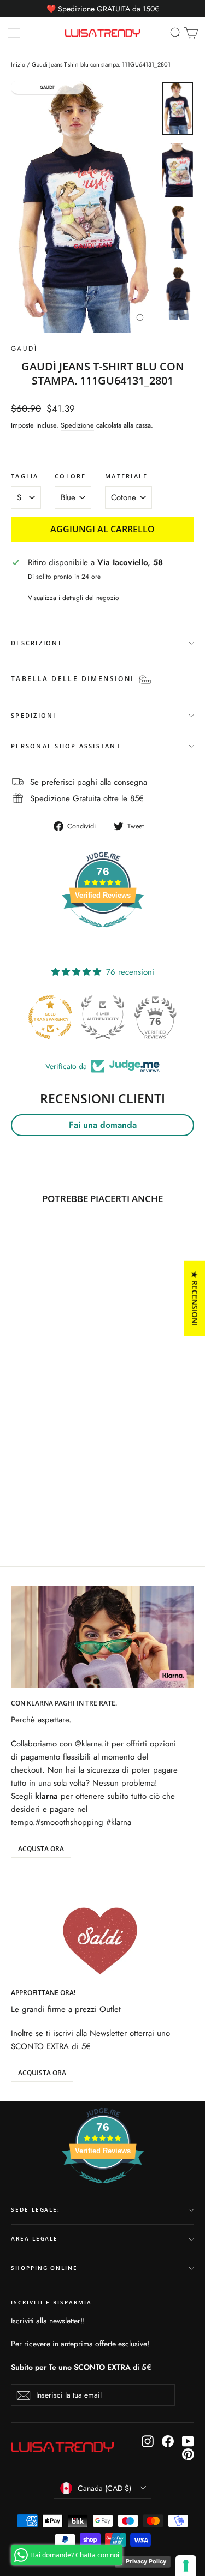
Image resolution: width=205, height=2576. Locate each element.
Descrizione (37, 643)
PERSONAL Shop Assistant (66, 746)
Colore (71, 476)
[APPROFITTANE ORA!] (102, 1926)
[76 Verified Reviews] (103, 933)
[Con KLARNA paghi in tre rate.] (102, 1637)
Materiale (126, 476)
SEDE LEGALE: (36, 2210)
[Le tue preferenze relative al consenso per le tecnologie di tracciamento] (186, 2566)
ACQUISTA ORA (42, 2073)
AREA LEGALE (34, 2239)
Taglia (25, 476)
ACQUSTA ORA (41, 1849)
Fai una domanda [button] (103, 1125)
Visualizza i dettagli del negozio (74, 598)
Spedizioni (34, 715)
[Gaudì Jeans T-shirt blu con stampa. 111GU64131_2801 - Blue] (17, 1500)
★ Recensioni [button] (195, 1298)
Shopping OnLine (44, 2268)
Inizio (18, 64)
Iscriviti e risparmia (51, 2302)
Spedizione (77, 425)
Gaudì (24, 349)
